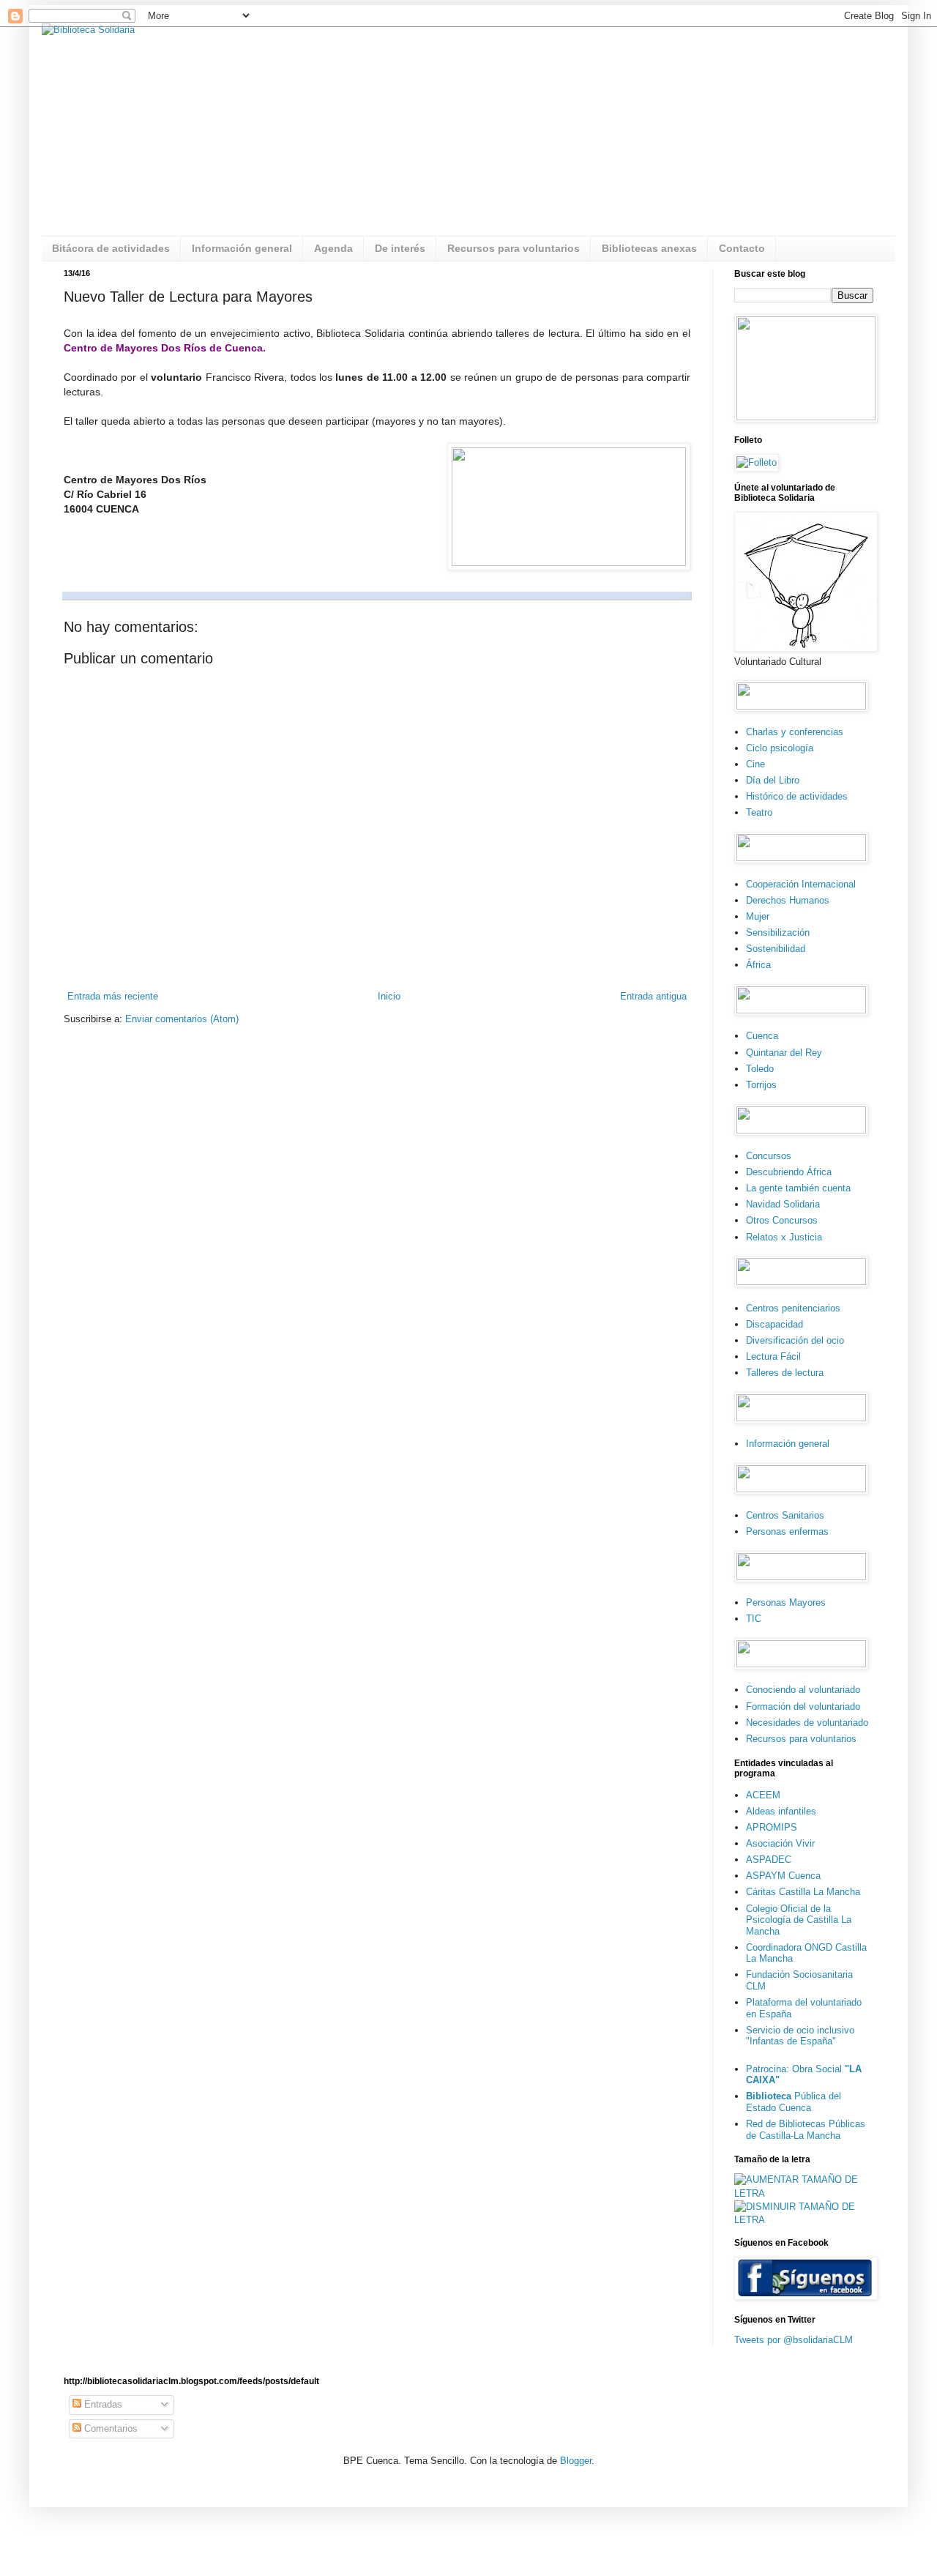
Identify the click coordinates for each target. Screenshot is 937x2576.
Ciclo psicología (780, 748)
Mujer (758, 916)
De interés (400, 248)
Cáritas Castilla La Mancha (803, 1892)
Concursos (769, 1156)
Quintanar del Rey (784, 1053)
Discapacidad (774, 1324)
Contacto (742, 248)
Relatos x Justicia (784, 1237)
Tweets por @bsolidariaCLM (794, 2340)
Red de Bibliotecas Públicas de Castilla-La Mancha (806, 2130)
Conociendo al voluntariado (803, 1690)
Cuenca (762, 1036)
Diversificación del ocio (795, 1340)
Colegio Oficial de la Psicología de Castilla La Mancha (799, 1920)
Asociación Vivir (780, 1843)
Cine (755, 764)
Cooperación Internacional (801, 884)
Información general (242, 248)
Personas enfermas (787, 1531)
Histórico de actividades (797, 796)
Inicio (389, 996)
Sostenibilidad (776, 949)
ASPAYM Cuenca (783, 1876)
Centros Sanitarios (785, 1515)
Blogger (576, 2461)
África (758, 965)
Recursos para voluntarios (514, 248)
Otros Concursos (782, 1220)
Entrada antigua (653, 996)
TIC (754, 1619)
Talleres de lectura (785, 1373)
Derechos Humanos (788, 900)
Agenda (333, 248)
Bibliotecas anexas (649, 248)
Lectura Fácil (773, 1356)
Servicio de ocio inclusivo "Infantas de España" (800, 2036)
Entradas (102, 2404)
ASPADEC (769, 1860)
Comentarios (109, 2428)
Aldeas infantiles (781, 1811)
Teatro (759, 812)
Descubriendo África (789, 1172)
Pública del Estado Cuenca (794, 2102)
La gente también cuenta (798, 1188)
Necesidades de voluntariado (807, 1723)
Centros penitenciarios (793, 1308)
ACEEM (763, 1795)
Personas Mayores (786, 1602)
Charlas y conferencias (795, 732)
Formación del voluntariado (803, 1706)
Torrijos (761, 1085)
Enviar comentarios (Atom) (182, 1019)
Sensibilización (778, 933)
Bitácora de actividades (111, 248)
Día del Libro (773, 780)
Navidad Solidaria (783, 1204)
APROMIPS (772, 1827)
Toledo (760, 1069)
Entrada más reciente (113, 996)
